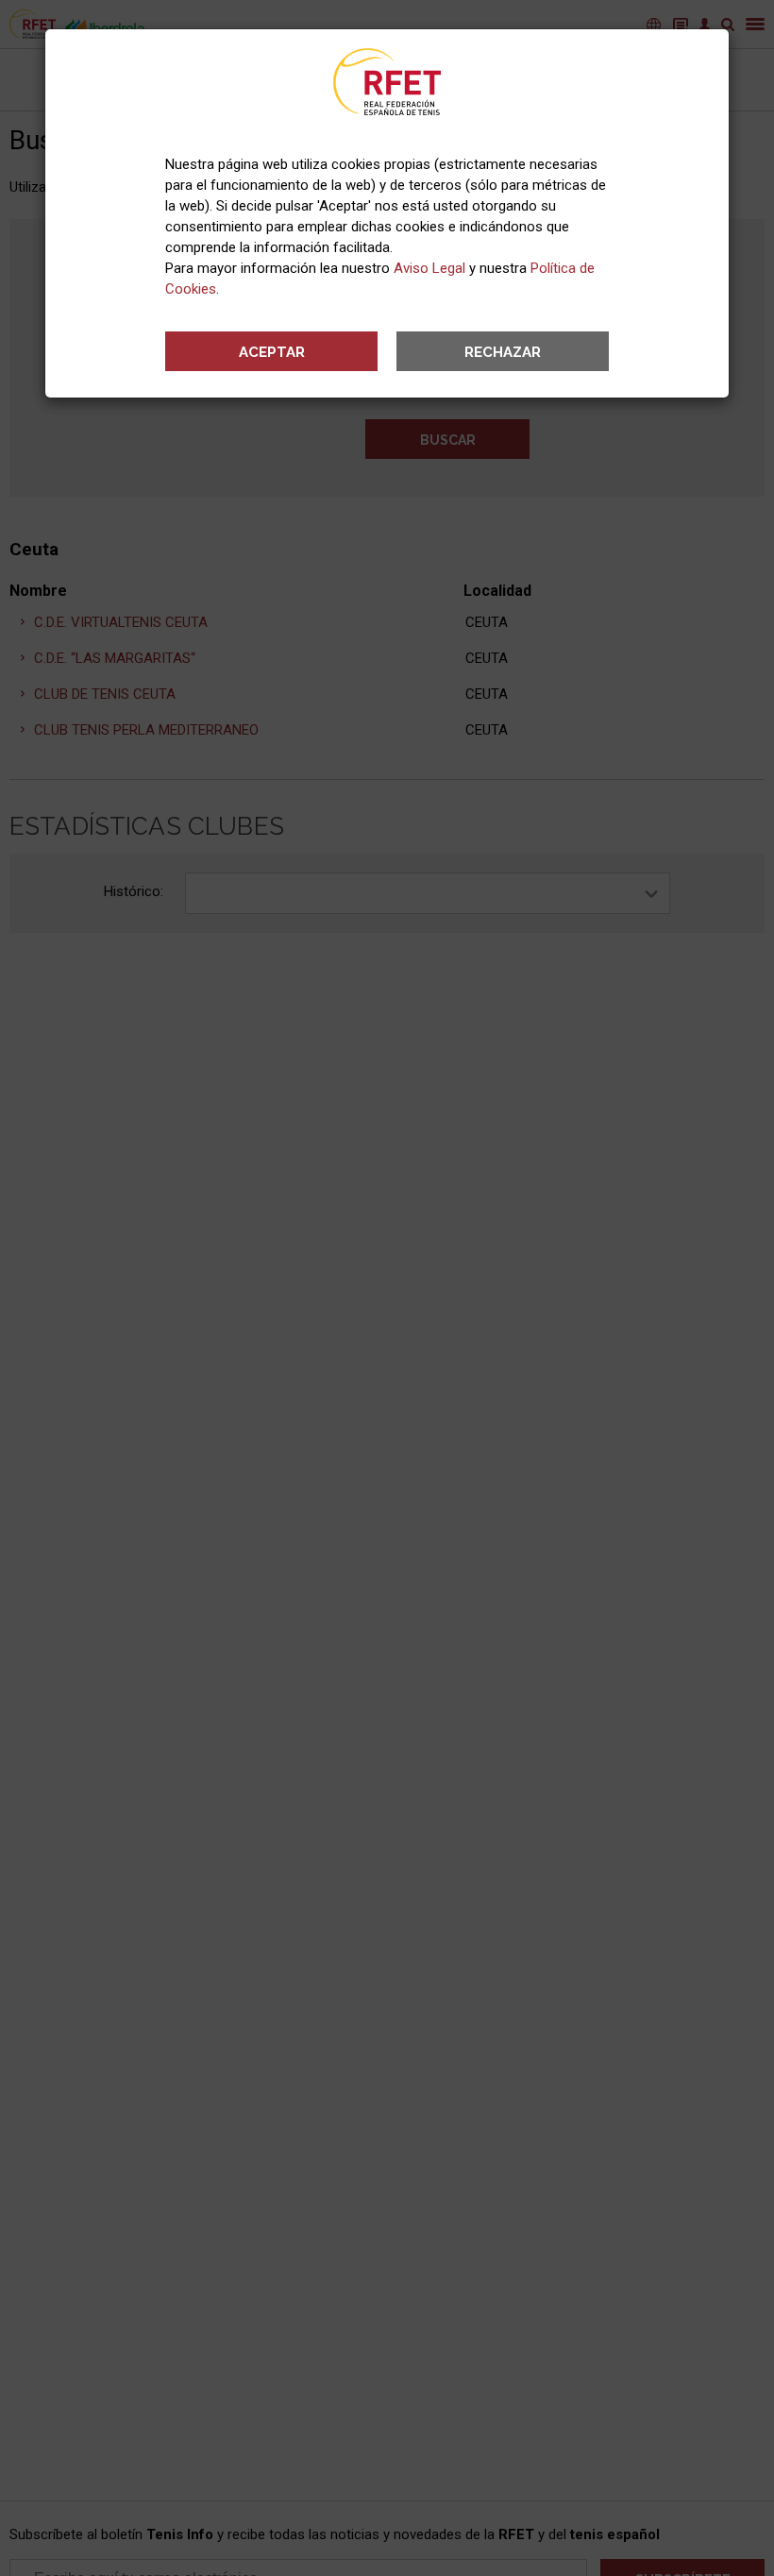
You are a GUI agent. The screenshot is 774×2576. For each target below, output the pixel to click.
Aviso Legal (429, 268)
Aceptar (272, 352)
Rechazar (503, 352)
